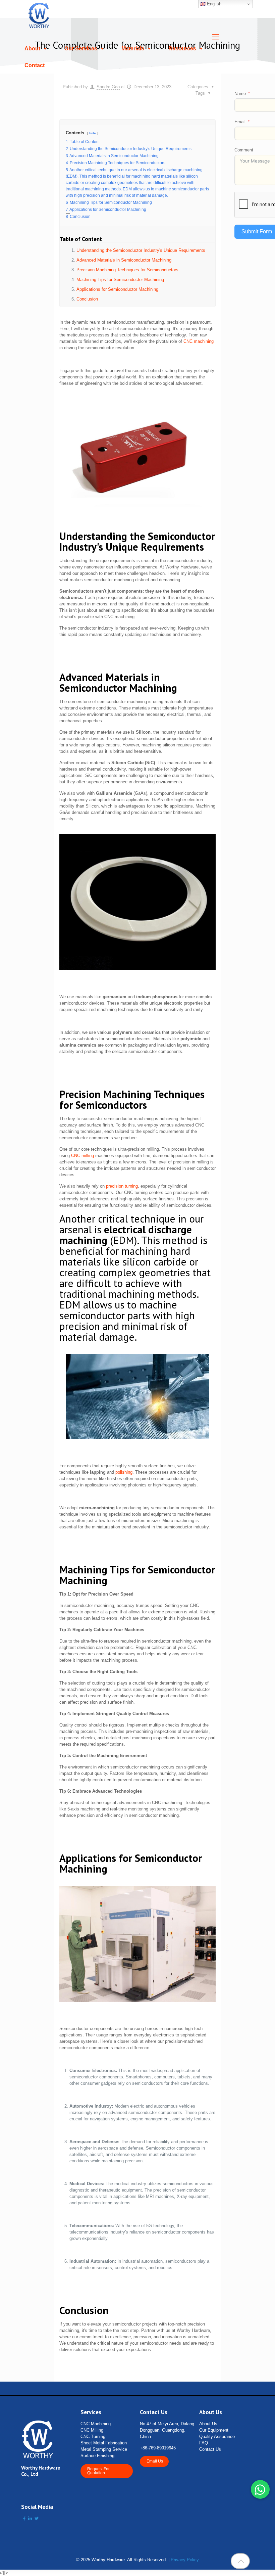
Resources (182, 49)
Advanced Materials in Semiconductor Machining (124, 260)
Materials (133, 49)
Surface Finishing (97, 2456)
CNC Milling (92, 2430)
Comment (244, 150)
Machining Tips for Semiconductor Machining (120, 280)
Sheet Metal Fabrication (104, 2443)
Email (240, 122)
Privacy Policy (185, 2560)
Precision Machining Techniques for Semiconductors (127, 270)
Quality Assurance (217, 2436)
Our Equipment (214, 2430)
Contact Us (210, 2449)
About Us (208, 2424)
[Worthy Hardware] (39, 15)
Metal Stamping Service (104, 2449)
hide (93, 133)
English (213, 4)
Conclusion (87, 299)
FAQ (204, 2443)
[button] (260, 2489)
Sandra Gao (108, 87)
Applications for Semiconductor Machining (117, 289)
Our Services (81, 49)
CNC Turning (93, 2436)
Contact (35, 65)
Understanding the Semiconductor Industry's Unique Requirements (141, 250)
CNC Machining (96, 2424)
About (32, 49)
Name (240, 94)
